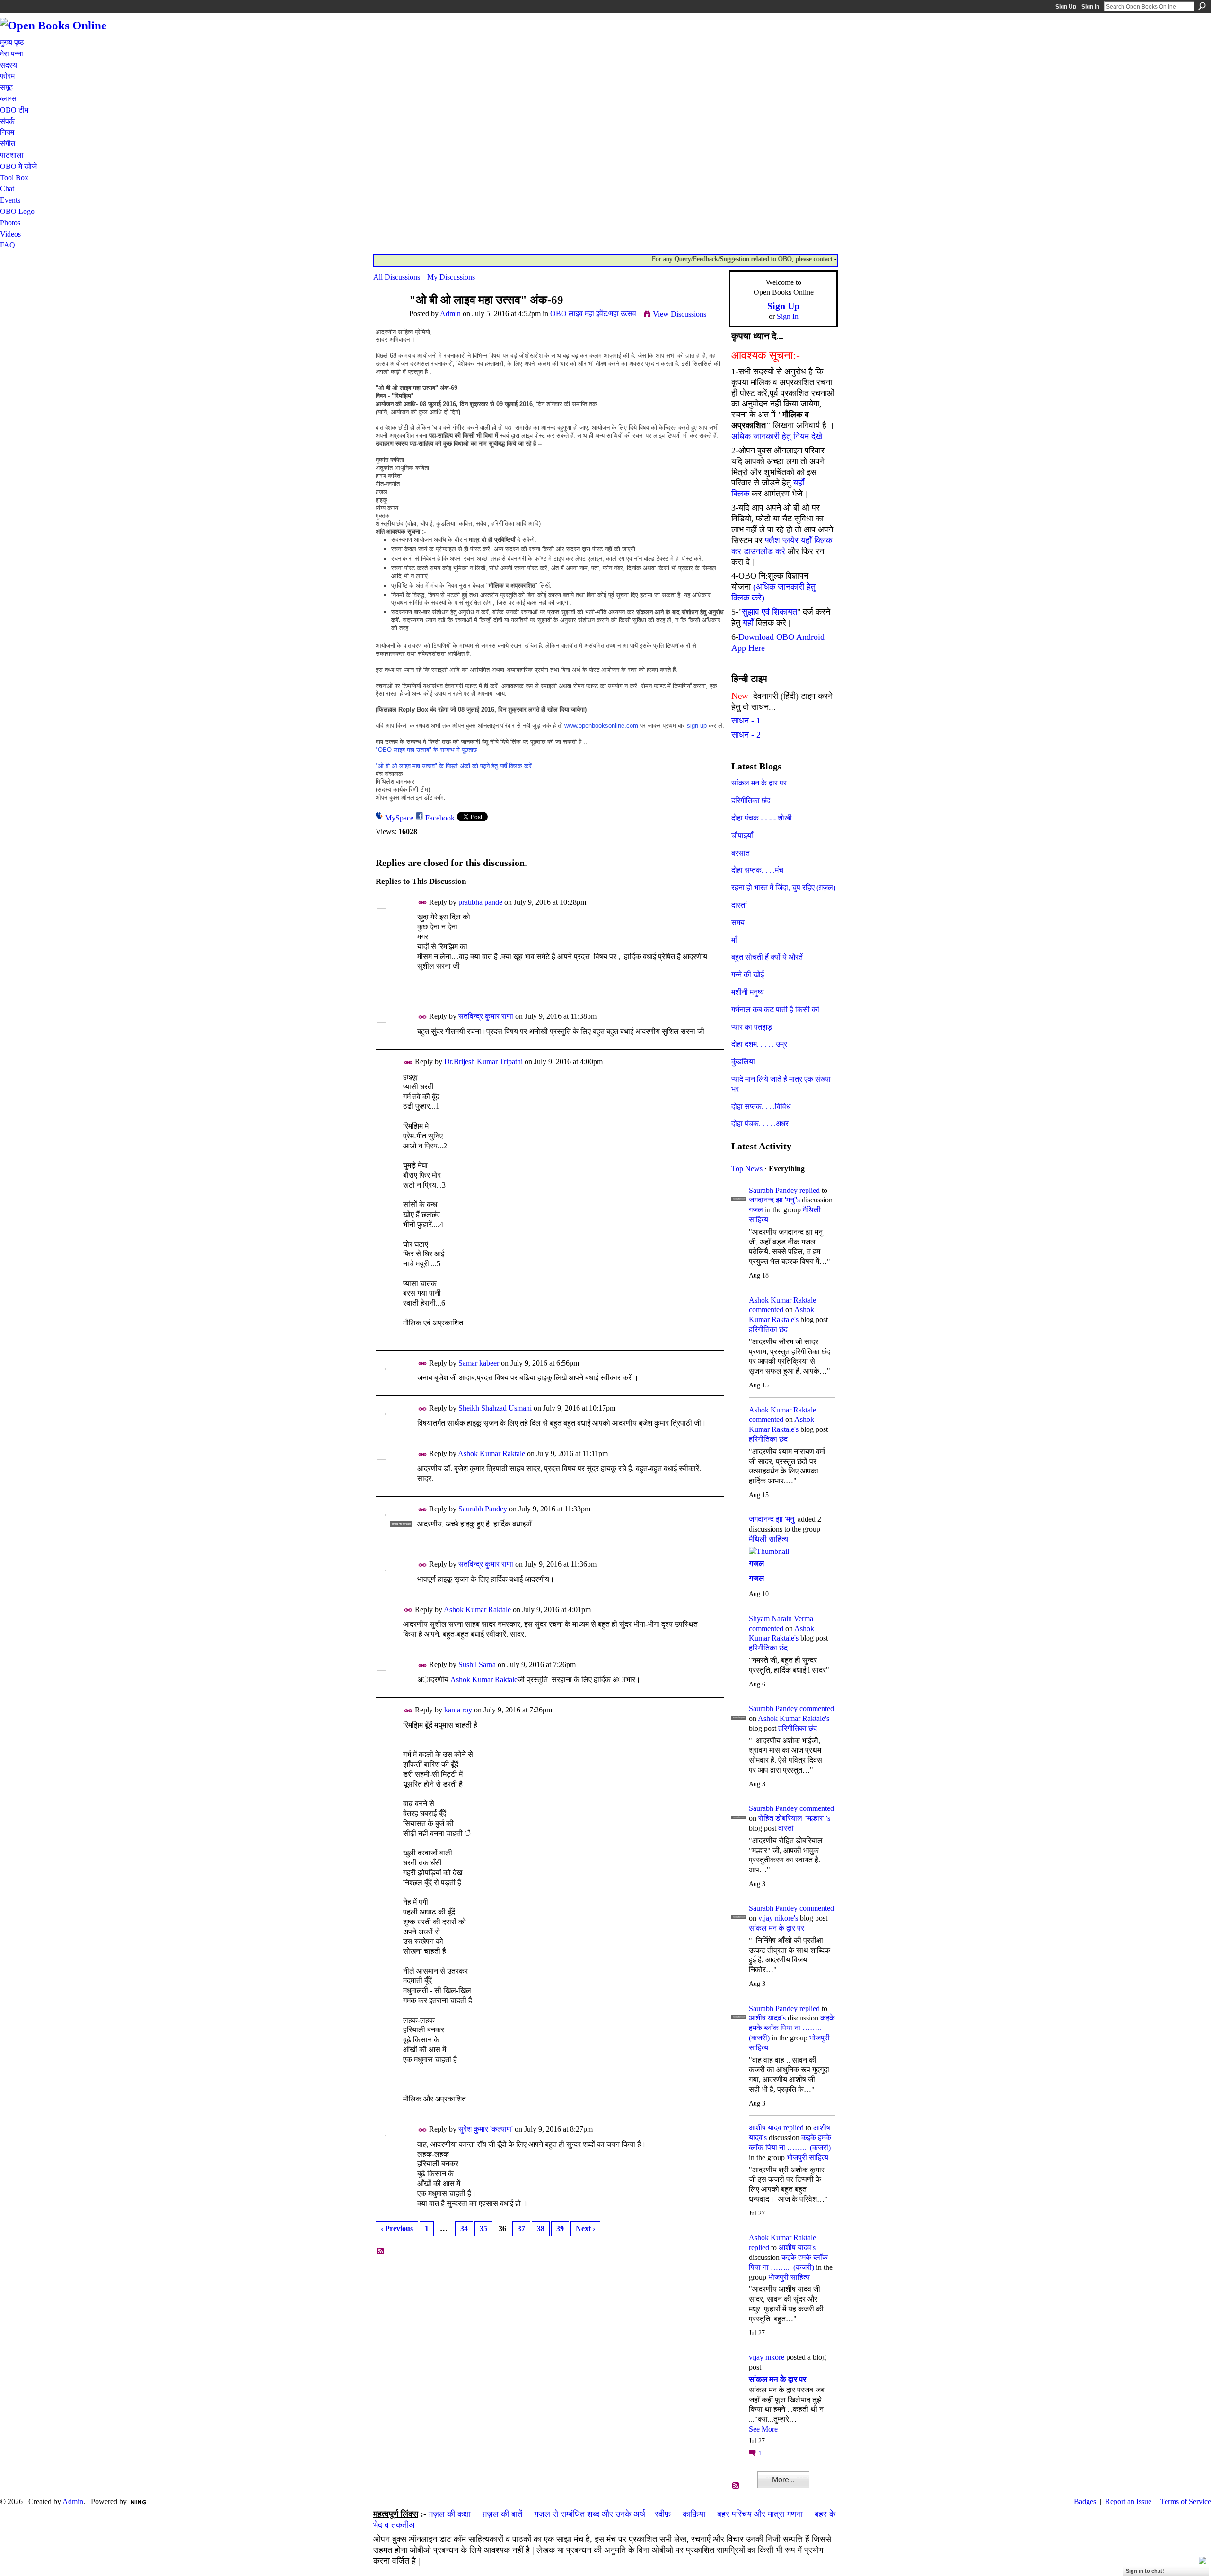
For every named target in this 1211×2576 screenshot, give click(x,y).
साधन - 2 (746, 735)
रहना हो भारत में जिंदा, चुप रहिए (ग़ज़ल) (783, 887)
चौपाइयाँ (742, 835)
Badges (1085, 2501)
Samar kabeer (479, 1363)
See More (763, 2429)
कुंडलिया (743, 1062)
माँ (734, 940)
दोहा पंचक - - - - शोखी (762, 818)
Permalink (423, 903)
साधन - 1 (746, 721)
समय (738, 922)
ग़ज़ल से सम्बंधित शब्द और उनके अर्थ (590, 2514)
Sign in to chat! (1145, 2571)
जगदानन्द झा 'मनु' (772, 1519)
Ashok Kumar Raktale (491, 1453)
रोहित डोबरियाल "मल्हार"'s (794, 1818)
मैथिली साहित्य (768, 1539)
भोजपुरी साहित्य (807, 2157)
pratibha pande (480, 902)
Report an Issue (1128, 2501)
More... (783, 2480)
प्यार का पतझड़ (752, 1027)
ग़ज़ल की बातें (502, 2514)
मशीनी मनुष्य (748, 992)
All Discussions (397, 277)
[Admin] (388, 318)
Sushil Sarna (477, 1664)
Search (1202, 6)
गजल (756, 1210)
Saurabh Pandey (483, 1509)
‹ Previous (397, 2228)
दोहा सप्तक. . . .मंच (757, 870)
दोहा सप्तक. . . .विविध (761, 1107)
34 (464, 2228)
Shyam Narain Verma (781, 1619)
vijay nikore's (778, 1918)
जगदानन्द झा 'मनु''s (774, 1200)
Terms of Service (1186, 2501)
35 (483, 2228)
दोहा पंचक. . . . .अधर (760, 1124)
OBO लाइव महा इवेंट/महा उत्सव (593, 313)
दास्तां (739, 905)
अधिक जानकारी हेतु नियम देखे (777, 436)
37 (521, 2228)
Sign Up (1066, 7)
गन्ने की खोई (748, 975)
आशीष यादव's (767, 2018)
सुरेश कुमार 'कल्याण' (486, 2129)
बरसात (741, 853)
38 (541, 2228)
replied (810, 1190)
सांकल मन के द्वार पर (759, 783)
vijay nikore (767, 2357)
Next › (585, 2228)
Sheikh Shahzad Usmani (495, 1408)
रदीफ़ (663, 2514)
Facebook (440, 818)
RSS (381, 2251)
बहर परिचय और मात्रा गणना (760, 2514)
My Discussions (451, 277)
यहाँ (748, 623)
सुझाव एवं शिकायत (769, 612)
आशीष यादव (765, 2128)
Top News (747, 1169)
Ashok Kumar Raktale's (794, 1718)
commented (766, 1310)
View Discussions (680, 314)
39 (560, 2228)
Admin (450, 313)
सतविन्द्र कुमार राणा (486, 1016)
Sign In (1090, 7)
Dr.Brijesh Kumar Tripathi (483, 1062)
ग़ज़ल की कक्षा (450, 2514)
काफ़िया (694, 2514)
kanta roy (458, 1710)
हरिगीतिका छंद (751, 800)
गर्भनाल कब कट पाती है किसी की (775, 1010)
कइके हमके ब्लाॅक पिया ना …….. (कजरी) (792, 2028)
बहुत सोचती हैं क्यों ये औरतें (767, 957)
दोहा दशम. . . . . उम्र (759, 1044)
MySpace (399, 818)
